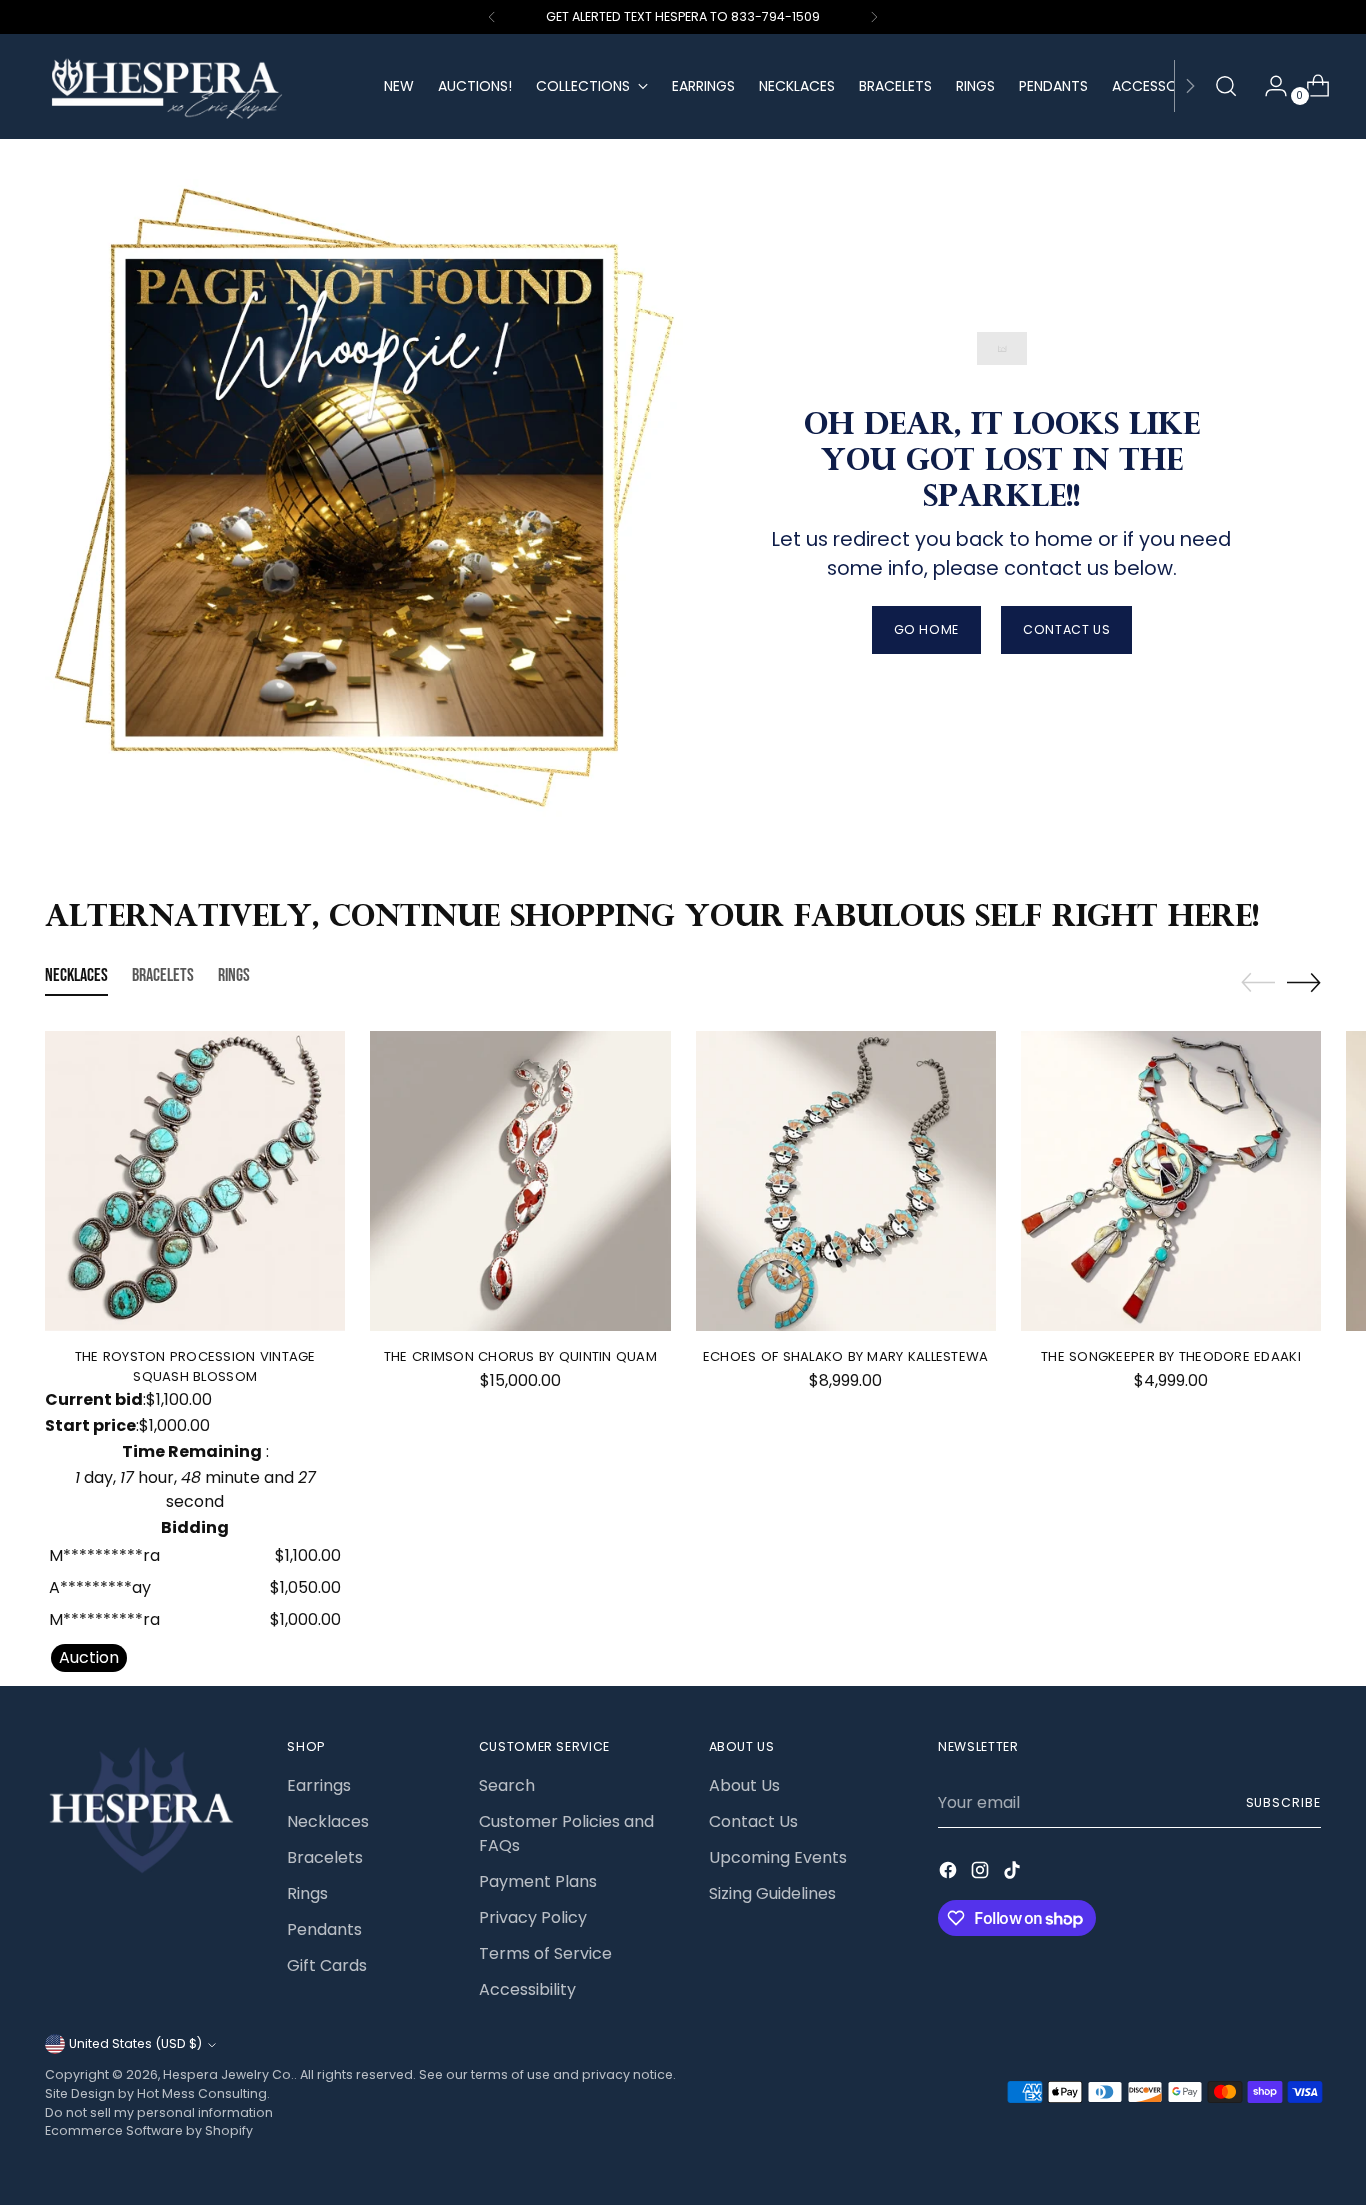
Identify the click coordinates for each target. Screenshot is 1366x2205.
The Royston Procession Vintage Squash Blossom (195, 1366)
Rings (307, 1893)
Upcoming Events (778, 1857)
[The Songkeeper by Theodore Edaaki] (1171, 1181)
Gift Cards (327, 1965)
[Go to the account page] (1268, 86)
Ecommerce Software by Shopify (149, 2130)
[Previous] (492, 17)
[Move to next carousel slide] (1304, 982)
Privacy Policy (533, 1917)
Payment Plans (538, 1881)
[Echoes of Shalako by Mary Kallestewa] (846, 1181)
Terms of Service (545, 1953)
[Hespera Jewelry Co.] (200, 86)
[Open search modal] (1226, 86)
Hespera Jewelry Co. (228, 2074)
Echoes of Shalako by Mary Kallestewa (845, 1356)
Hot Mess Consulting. (203, 2093)
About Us (744, 1785)
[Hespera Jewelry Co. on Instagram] (982, 1873)
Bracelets (325, 1857)
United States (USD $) (135, 2043)
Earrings (319, 1785)
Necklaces (328, 1821)
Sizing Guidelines (772, 1893)
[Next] (874, 17)
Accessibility (527, 1989)
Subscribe (1283, 1802)
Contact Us (753, 1821)
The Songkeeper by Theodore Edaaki (1171, 1356)
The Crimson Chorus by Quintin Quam (520, 1356)
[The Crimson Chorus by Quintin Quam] (520, 1181)
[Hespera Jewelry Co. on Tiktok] (1014, 1873)
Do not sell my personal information (159, 2112)
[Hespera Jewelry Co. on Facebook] (950, 1873)
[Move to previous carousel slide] (1258, 983)
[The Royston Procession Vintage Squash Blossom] (195, 1181)
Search (507, 1785)
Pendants (324, 1929)
